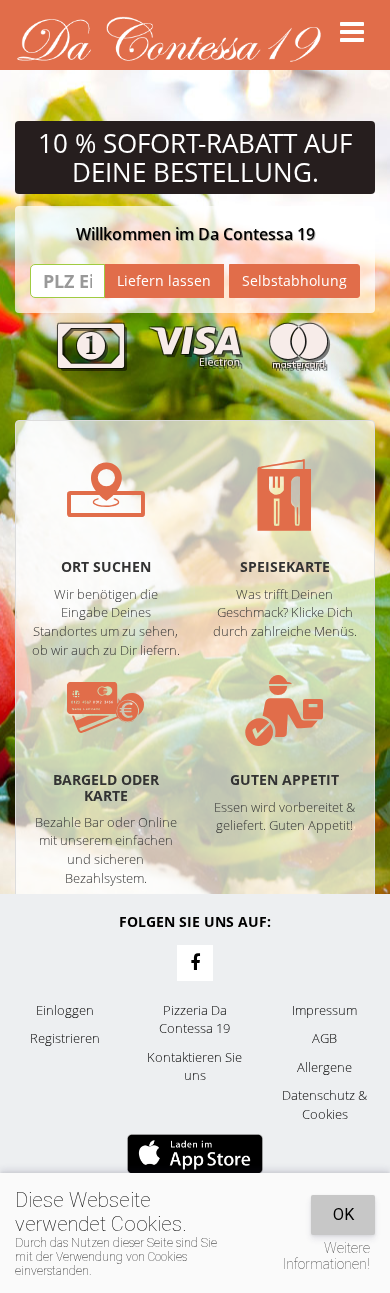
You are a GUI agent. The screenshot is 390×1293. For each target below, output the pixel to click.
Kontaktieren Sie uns (194, 1066)
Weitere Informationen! (326, 1256)
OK (343, 1214)
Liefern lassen (164, 280)
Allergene (324, 1067)
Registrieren (65, 1038)
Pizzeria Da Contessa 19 (194, 1019)
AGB (324, 1038)
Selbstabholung (294, 280)
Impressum (324, 1010)
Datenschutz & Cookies (324, 1104)
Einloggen (65, 1010)
